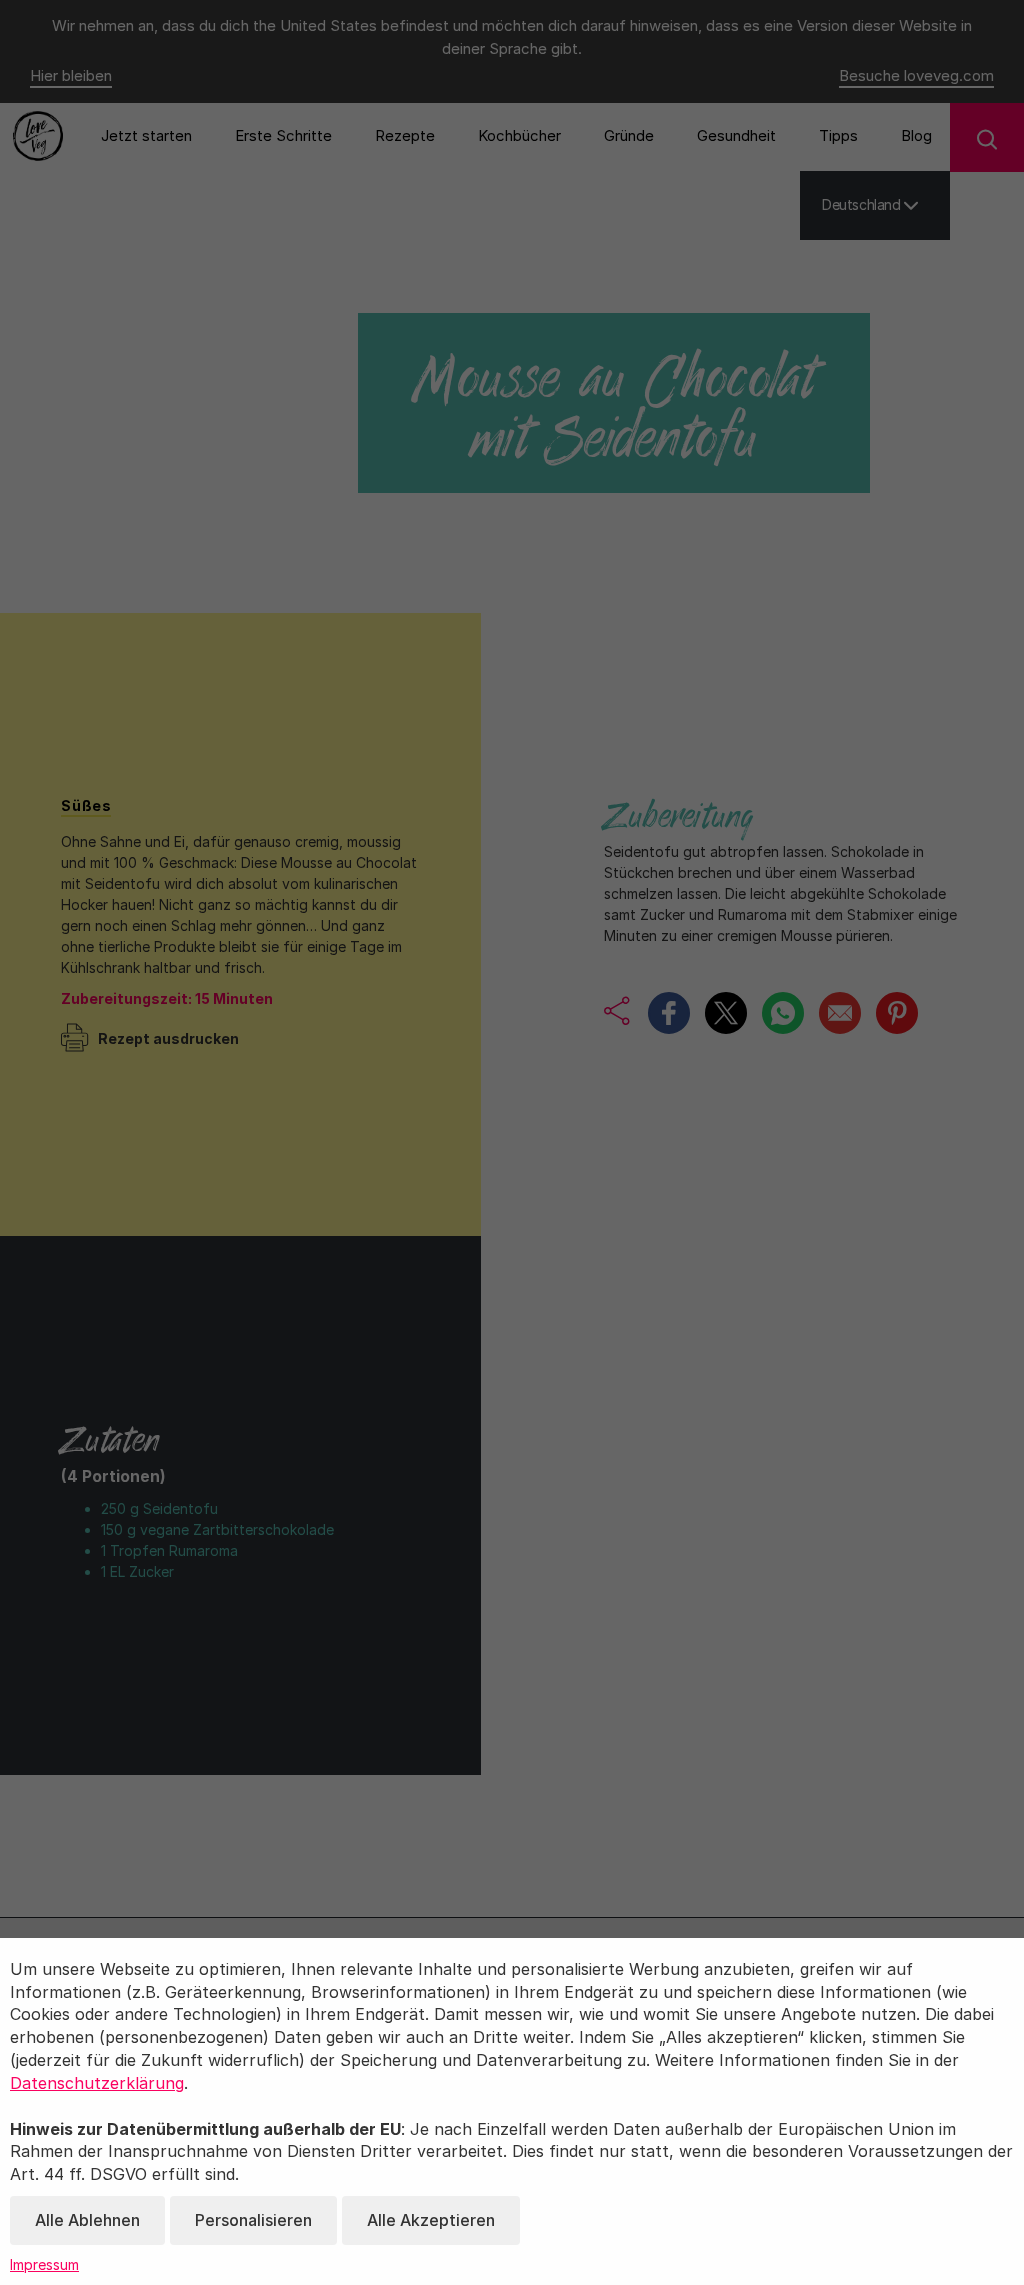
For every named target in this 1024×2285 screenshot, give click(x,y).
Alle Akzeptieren (431, 2220)
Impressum (44, 2264)
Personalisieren (253, 2220)
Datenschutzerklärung (97, 2083)
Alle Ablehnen (87, 2220)
